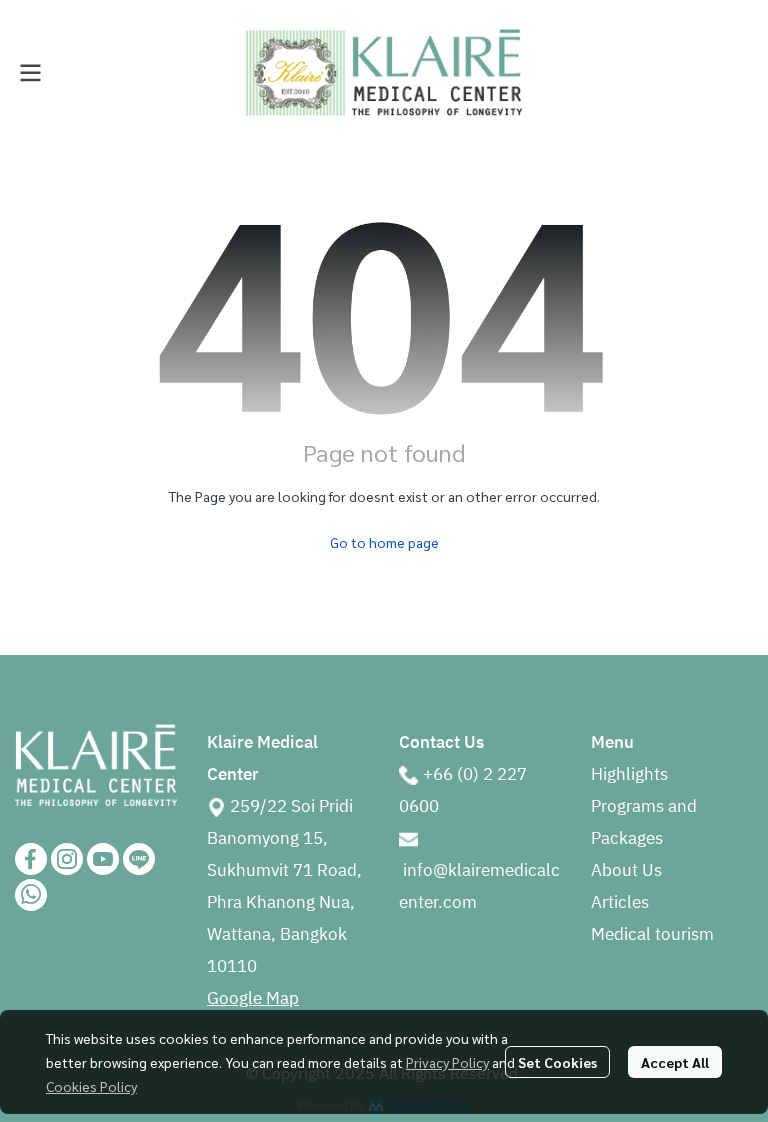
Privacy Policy (447, 1062)
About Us (626, 871)
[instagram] (67, 859)
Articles (620, 903)
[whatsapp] (31, 895)
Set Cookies (557, 1062)
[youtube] (103, 859)
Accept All (675, 1062)
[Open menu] (30, 73)
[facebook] (31, 859)
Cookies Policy (91, 1086)
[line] (139, 859)
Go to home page (384, 542)
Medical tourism (652, 935)
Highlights (629, 775)
